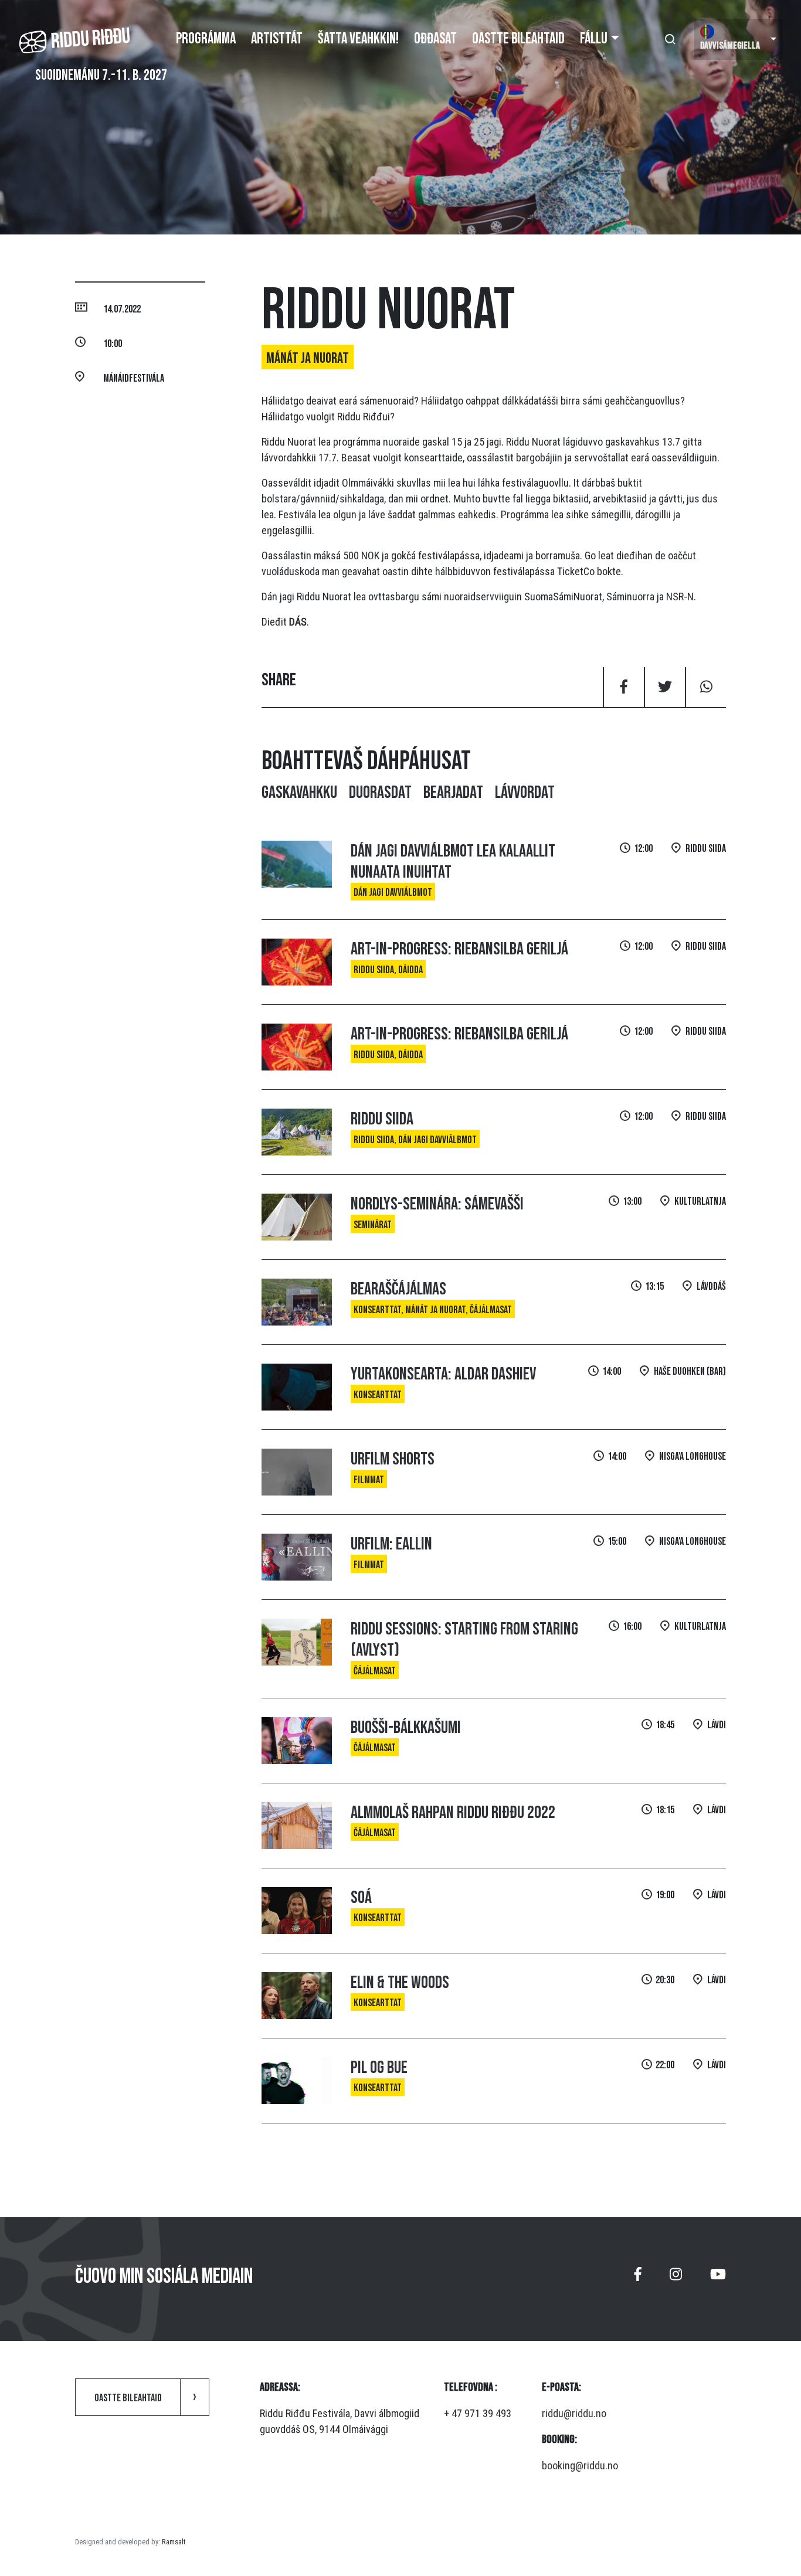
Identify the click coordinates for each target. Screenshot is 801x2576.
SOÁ (361, 1898)
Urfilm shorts (393, 1459)
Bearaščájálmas (398, 1289)
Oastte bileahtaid (518, 39)
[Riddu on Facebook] (638, 2279)
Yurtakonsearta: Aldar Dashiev (443, 1374)
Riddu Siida (382, 1119)
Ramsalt (174, 2542)
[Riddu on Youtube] (718, 2279)
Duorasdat (380, 793)
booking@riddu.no (580, 2465)
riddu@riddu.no (574, 2413)
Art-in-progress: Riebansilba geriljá (459, 949)
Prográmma (206, 39)
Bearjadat (453, 793)
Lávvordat (525, 793)
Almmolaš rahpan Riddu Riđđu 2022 (453, 1813)
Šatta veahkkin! (358, 39)
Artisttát (277, 39)
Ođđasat (435, 39)
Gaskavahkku (299, 793)
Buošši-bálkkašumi (406, 1728)
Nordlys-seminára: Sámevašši (437, 1204)
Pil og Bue (379, 2068)
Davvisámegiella (730, 46)
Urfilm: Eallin (391, 1544)
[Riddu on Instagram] (676, 2279)
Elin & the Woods (400, 1983)
